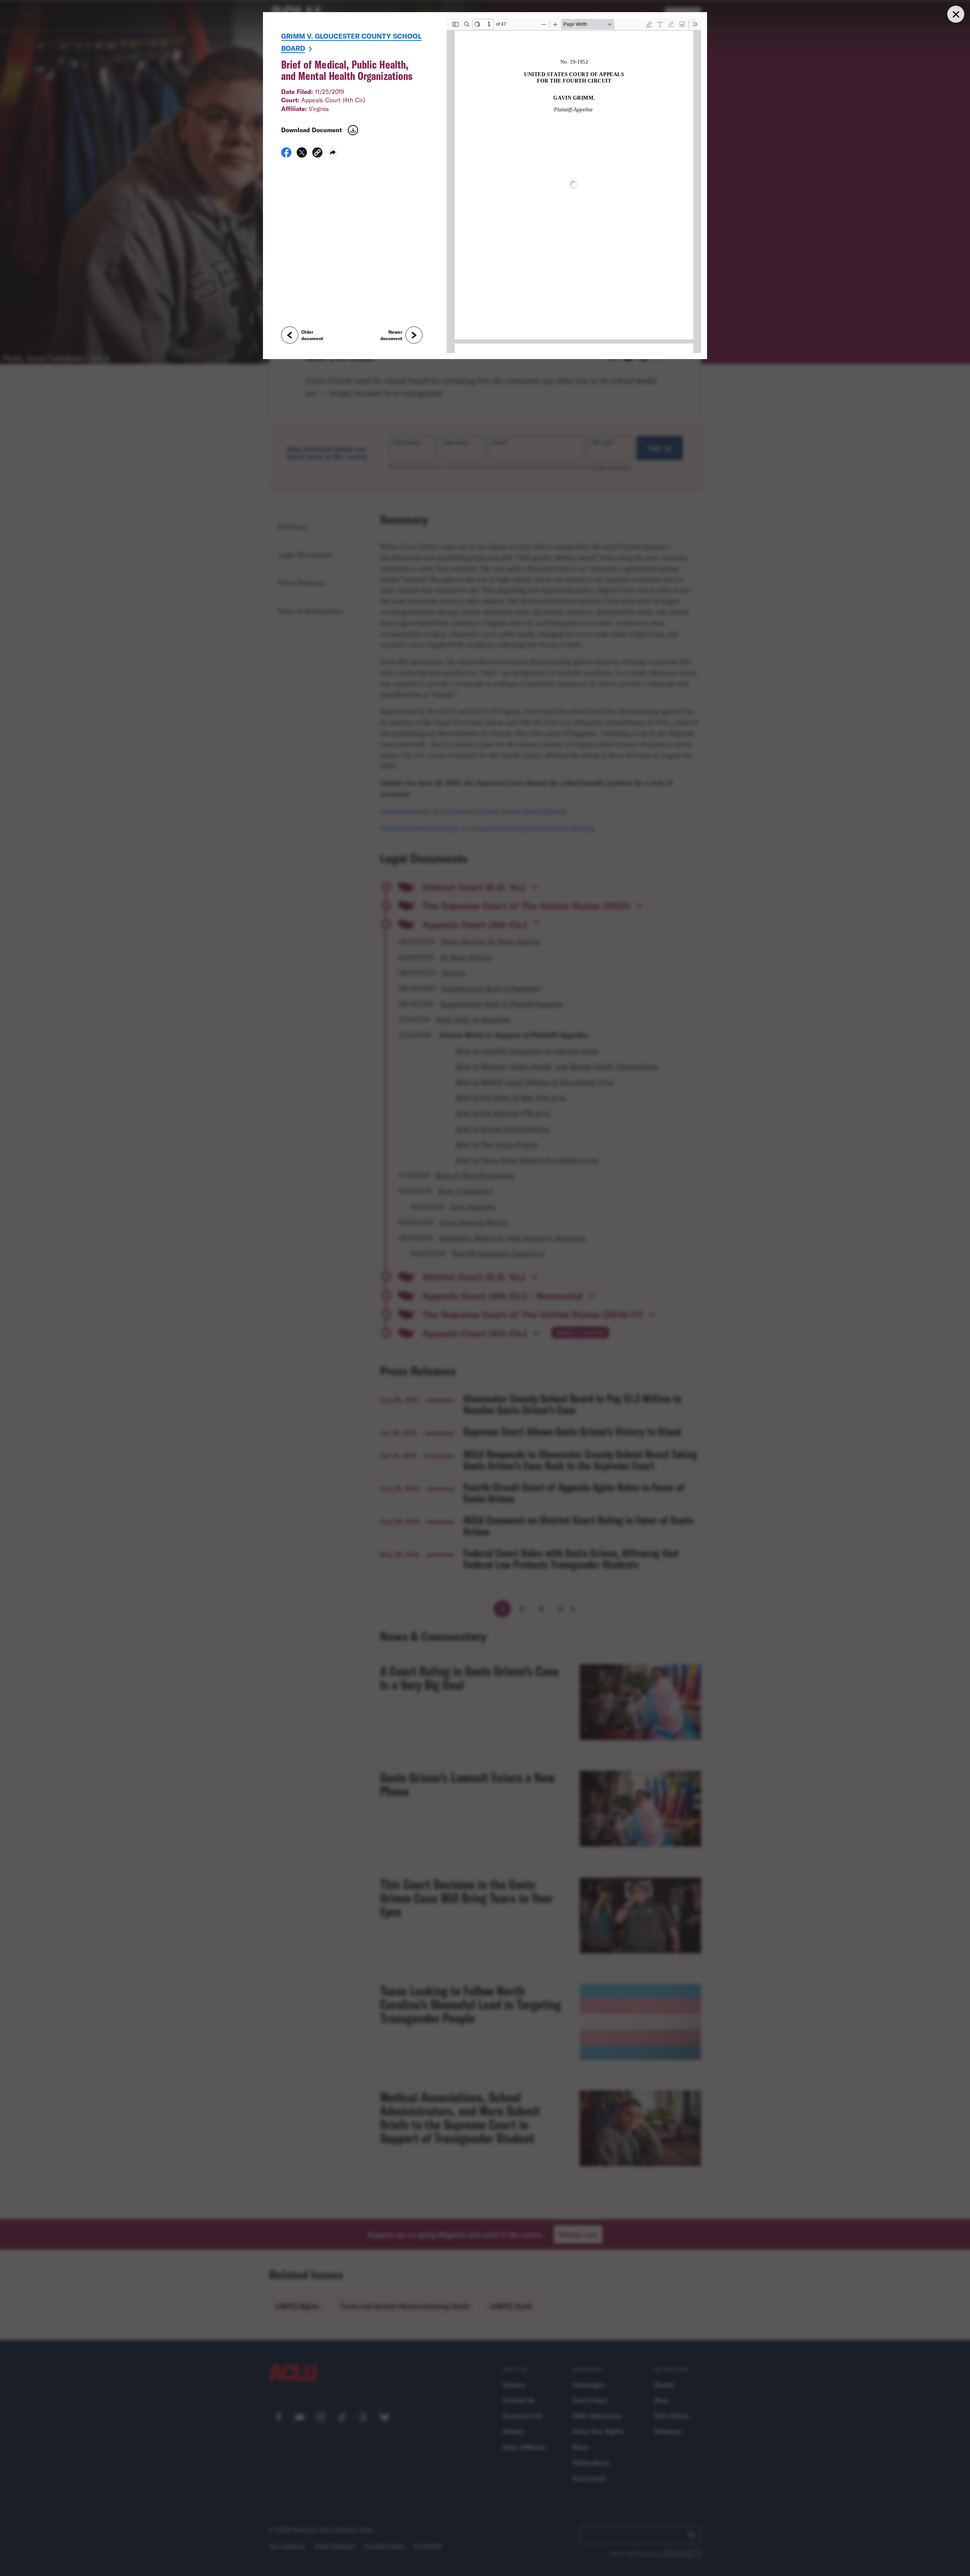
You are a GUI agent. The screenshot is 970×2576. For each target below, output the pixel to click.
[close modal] (956, 14)
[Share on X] (302, 155)
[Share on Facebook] (286, 155)
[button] (317, 154)
